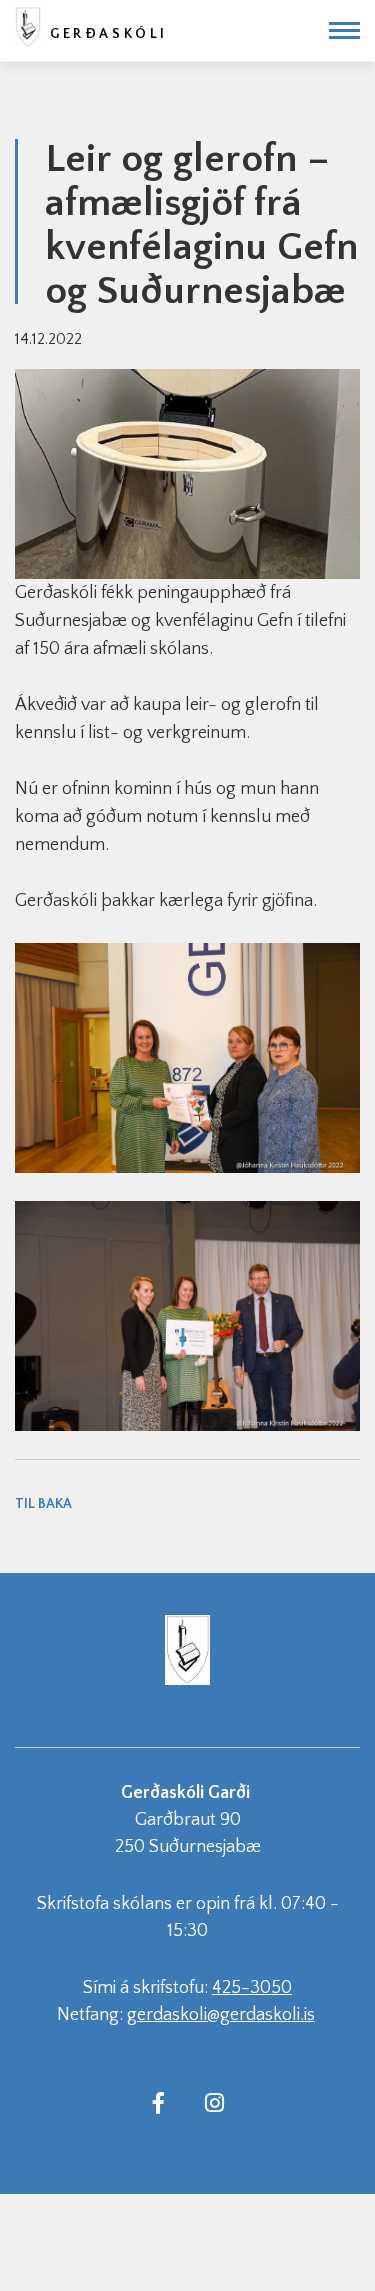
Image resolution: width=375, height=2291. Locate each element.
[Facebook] (159, 2102)
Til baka (43, 1504)
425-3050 (252, 1988)
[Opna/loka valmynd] (344, 30)
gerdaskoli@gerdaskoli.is (221, 2015)
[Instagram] (215, 2102)
